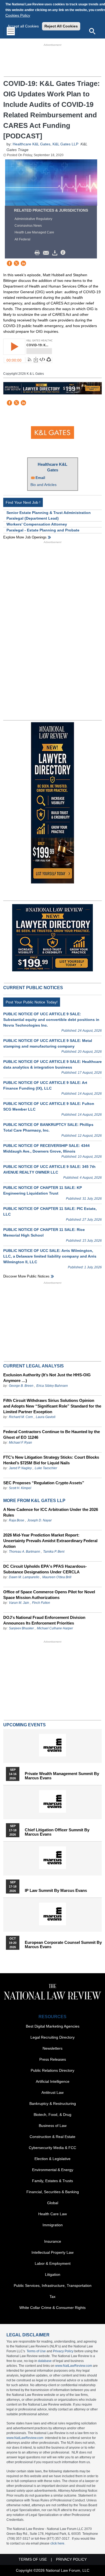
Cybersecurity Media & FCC (52, 2148)
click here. (58, 2543)
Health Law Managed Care (34, 232)
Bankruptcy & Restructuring (53, 2103)
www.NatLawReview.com (74, 2366)
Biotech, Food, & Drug (52, 2115)
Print (38, 253)
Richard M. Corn (21, 1417)
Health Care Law (52, 2214)
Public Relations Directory (52, 2070)
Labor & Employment (53, 2263)
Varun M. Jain (19, 1603)
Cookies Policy (18, 15)
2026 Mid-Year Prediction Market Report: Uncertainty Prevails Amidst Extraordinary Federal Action (50, 1541)
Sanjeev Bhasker (21, 1628)
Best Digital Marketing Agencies (53, 2026)
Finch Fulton (41, 1603)
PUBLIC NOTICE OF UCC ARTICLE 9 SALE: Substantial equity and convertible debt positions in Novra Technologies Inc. (51, 1020)
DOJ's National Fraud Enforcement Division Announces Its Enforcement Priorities (44, 1620)
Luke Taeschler (46, 1468)
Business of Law (53, 2126)
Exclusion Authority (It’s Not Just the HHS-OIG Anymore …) (47, 1378)
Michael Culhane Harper (55, 1628)
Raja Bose (17, 1520)
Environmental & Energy (53, 2170)
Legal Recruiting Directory (52, 2037)
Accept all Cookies (23, 26)
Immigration (53, 2225)
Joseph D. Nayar (39, 1520)
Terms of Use (36, 2351)
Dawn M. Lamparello (24, 1577)
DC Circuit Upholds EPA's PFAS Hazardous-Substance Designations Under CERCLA (45, 1569)
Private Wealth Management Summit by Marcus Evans (62, 1776)
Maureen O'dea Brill (57, 1577)
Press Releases (53, 2059)
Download (56, 253)
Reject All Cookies (61, 26)
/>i (64, 253)
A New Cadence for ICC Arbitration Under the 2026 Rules (51, 1512)
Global (53, 2203)
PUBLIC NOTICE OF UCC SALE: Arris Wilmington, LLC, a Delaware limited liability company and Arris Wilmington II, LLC (50, 1256)
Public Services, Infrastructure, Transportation (53, 2285)
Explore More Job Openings (25, 537)
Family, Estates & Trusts (52, 2181)
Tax (52, 2297)
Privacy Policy (63, 2351)
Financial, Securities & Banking (53, 2192)
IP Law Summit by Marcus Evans (56, 1891)
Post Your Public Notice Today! (32, 1002)
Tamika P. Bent (54, 1552)
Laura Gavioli (46, 1417)
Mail (47, 253)
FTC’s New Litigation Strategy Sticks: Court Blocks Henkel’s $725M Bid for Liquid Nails (51, 1460)
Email (40, 478)
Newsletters (52, 2048)
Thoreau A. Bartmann (24, 1552)
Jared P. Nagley (20, 1468)
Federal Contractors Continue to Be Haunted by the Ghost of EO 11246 (52, 1434)
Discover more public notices (26, 1276)
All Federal (22, 239)
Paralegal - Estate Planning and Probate (43, 530)
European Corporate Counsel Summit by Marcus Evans (63, 1945)
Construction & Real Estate (52, 2137)
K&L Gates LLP (65, 144)
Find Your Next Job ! (23, 502)
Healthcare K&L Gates (31, 144)
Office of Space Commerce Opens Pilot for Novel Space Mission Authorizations (49, 1595)
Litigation (53, 2274)
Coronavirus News (28, 226)
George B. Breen (21, 1386)
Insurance (53, 2241)
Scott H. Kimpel (20, 1488)
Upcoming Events (24, 1725)
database (45, 2361)
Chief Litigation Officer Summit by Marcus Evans (57, 1832)
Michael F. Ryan (20, 1443)
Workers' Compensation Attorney (37, 524)
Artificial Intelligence (53, 2081)
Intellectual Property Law (52, 2252)
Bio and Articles (43, 485)
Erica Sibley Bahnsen (52, 1386)
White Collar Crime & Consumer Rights (52, 2308)
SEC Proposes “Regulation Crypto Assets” (44, 1483)
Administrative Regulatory (33, 219)
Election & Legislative (52, 2159)
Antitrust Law (52, 2092)
